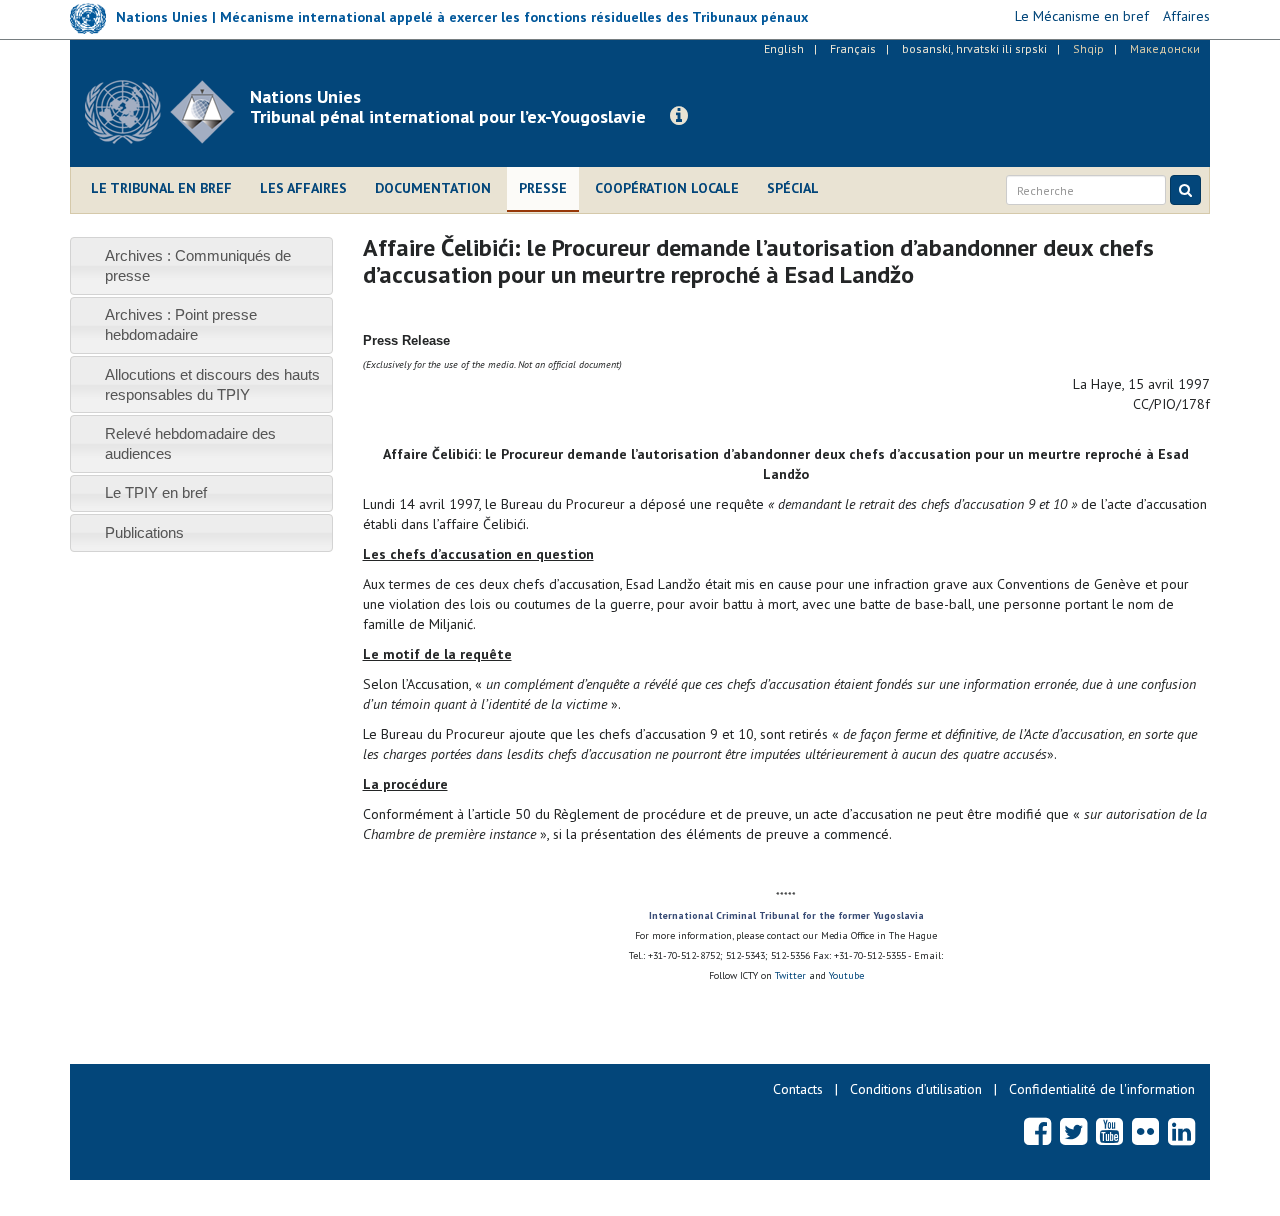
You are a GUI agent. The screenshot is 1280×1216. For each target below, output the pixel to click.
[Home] (167, 112)
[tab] (201, 265)
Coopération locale (667, 188)
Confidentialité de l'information (1102, 1089)
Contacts (798, 1089)
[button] (679, 116)
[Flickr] (1145, 1131)
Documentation (433, 188)
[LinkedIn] (1181, 1131)
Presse (543, 188)
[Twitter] (1073, 1131)
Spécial (793, 188)
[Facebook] (1037, 1131)
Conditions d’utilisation (916, 1089)
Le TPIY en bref (156, 492)
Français (853, 48)
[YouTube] (1109, 1131)
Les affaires (303, 188)
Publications (144, 532)
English (784, 48)
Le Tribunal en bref (161, 188)
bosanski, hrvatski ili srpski (974, 48)
